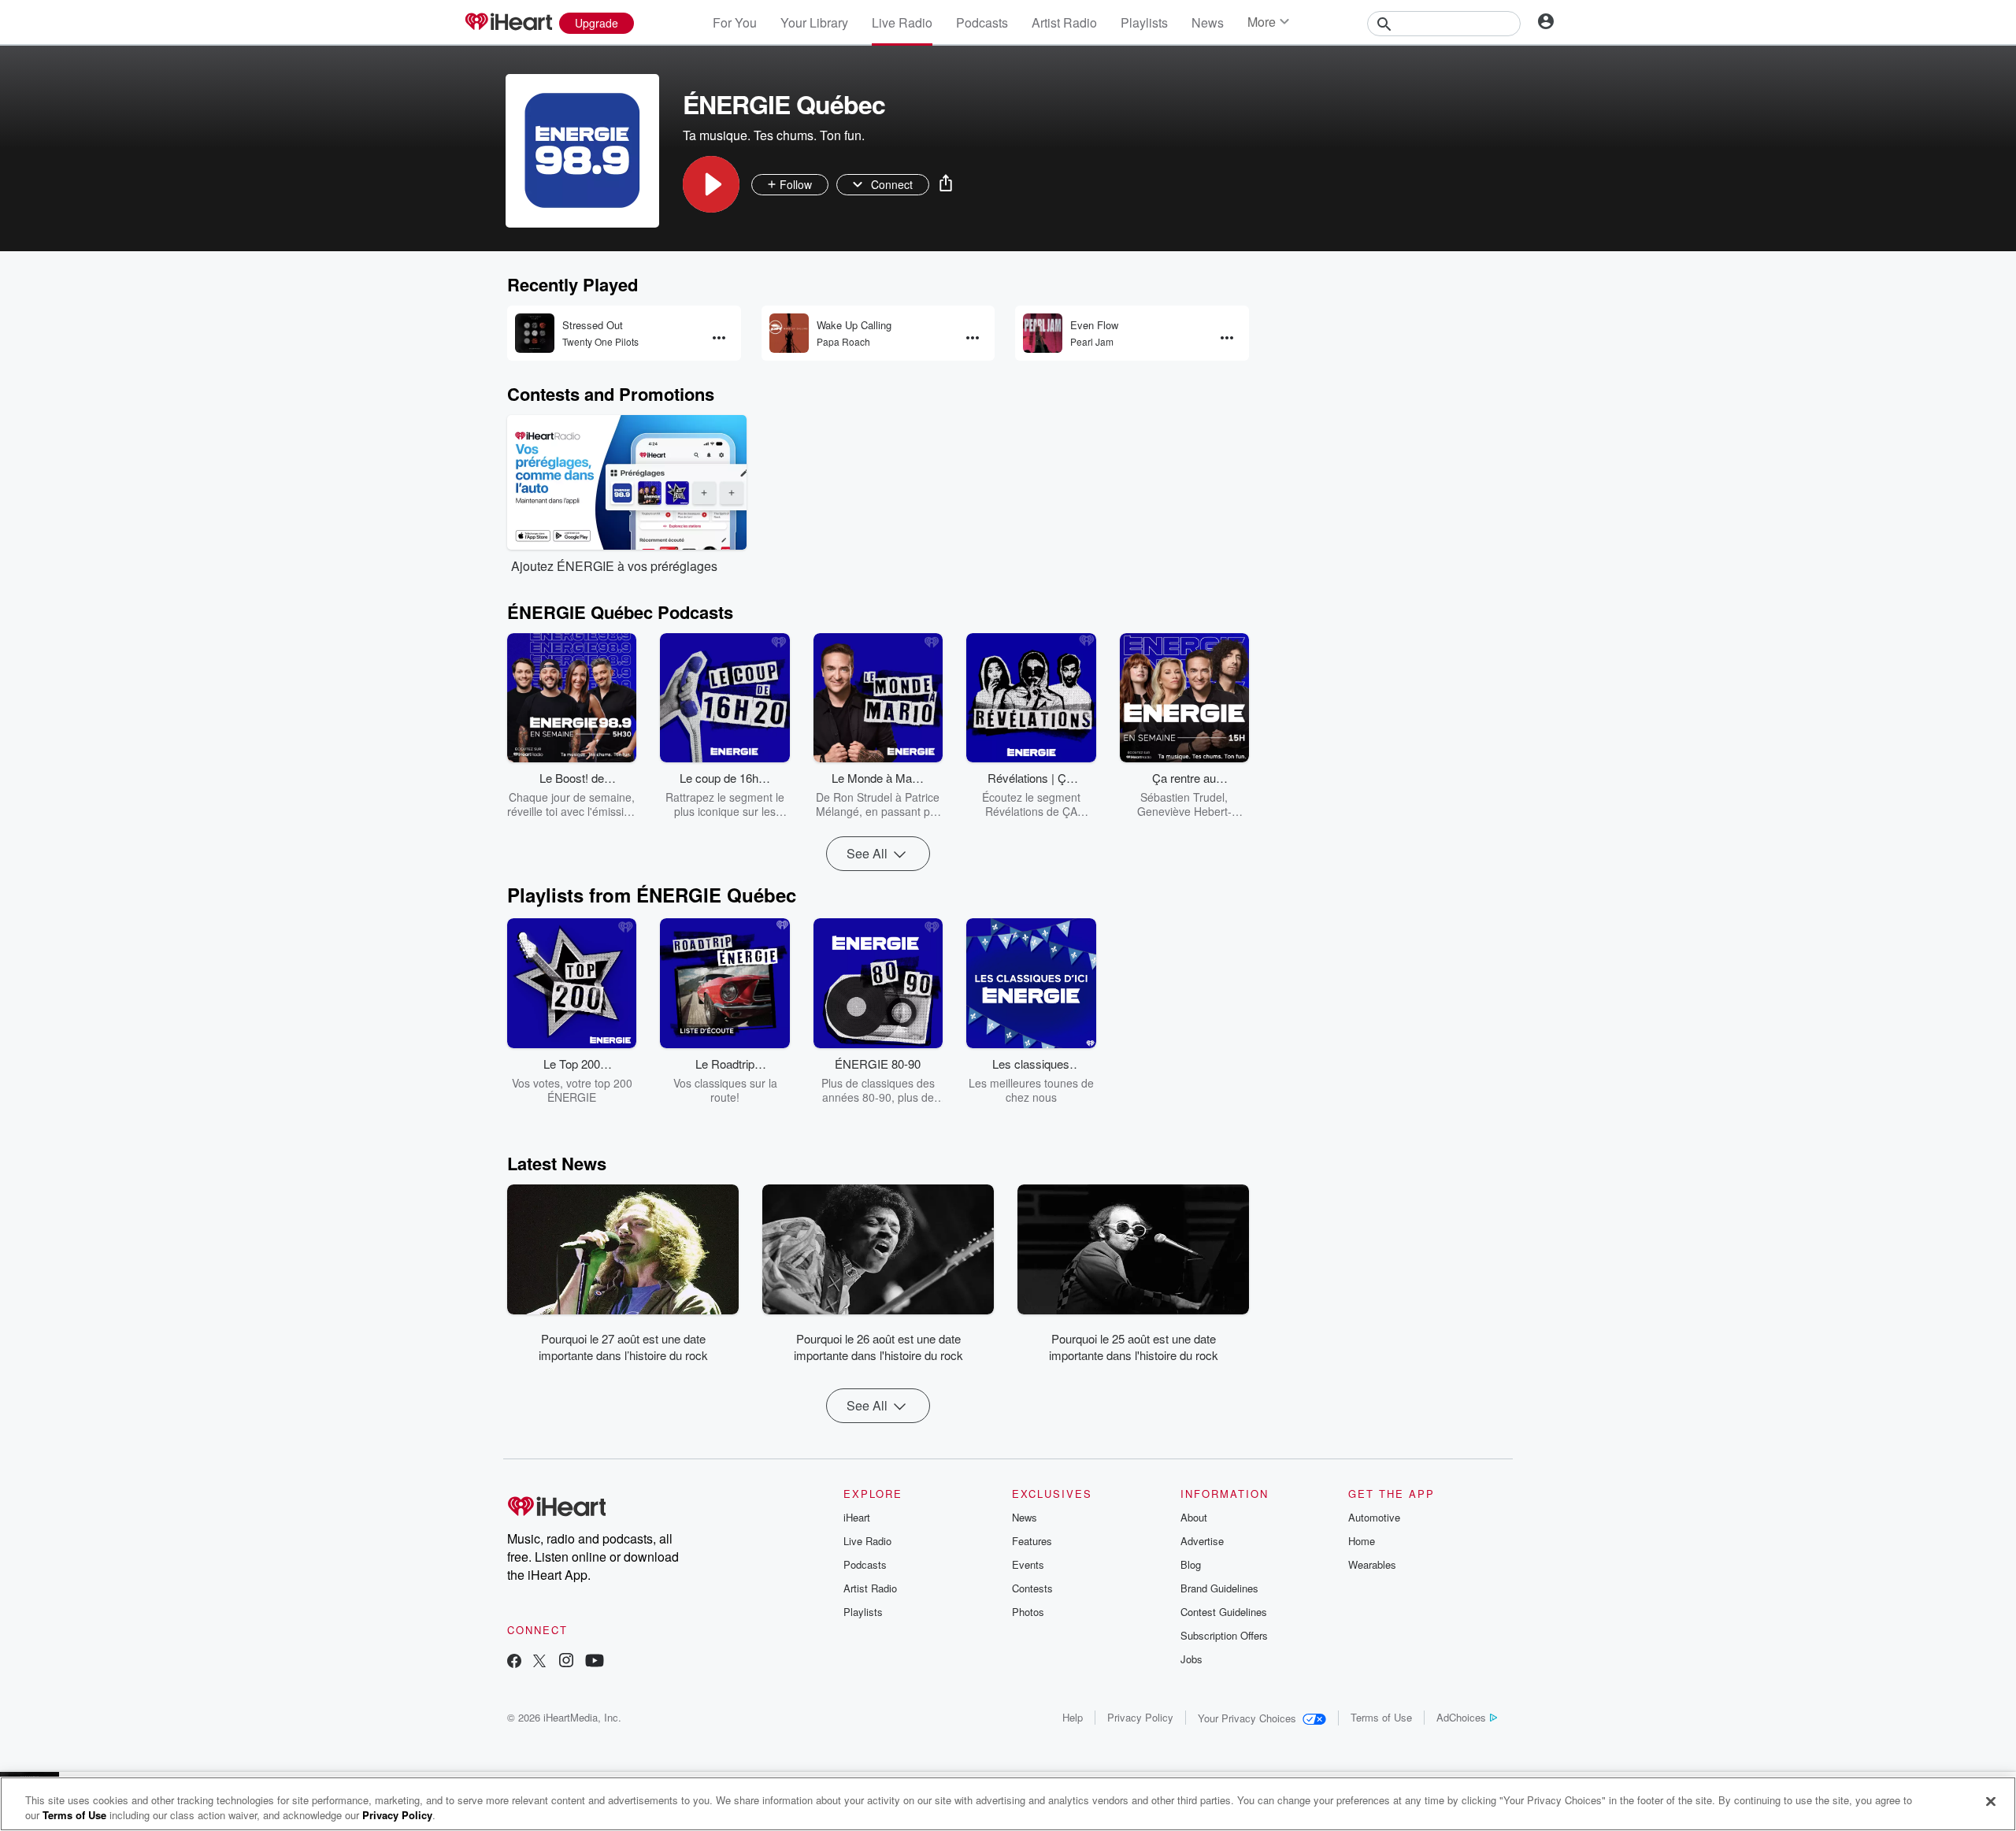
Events (1028, 1564)
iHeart (857, 1517)
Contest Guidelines (1224, 1612)
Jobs (1191, 1659)
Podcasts (982, 22)
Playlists (1144, 22)
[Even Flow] (1043, 333)
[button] (711, 184)
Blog (1191, 1564)
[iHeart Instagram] (566, 1662)
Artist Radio (1064, 22)
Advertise (1202, 1541)
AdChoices (1461, 1717)
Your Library (814, 22)
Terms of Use (1381, 1717)
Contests (1032, 1588)
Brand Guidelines (1219, 1588)
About (1194, 1517)
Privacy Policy (1140, 1717)
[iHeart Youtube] (595, 1662)
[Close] (1991, 1802)
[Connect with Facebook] (514, 1662)
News (1208, 22)
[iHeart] (508, 23)
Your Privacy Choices (1247, 1718)
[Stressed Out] (535, 333)
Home (1362, 1541)
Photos (1028, 1612)
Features (1032, 1541)
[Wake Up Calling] (789, 333)
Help (1073, 1717)
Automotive (1374, 1517)
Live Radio (902, 22)
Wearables (1372, 1564)
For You (735, 22)
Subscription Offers (1224, 1635)
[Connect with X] (539, 1662)
